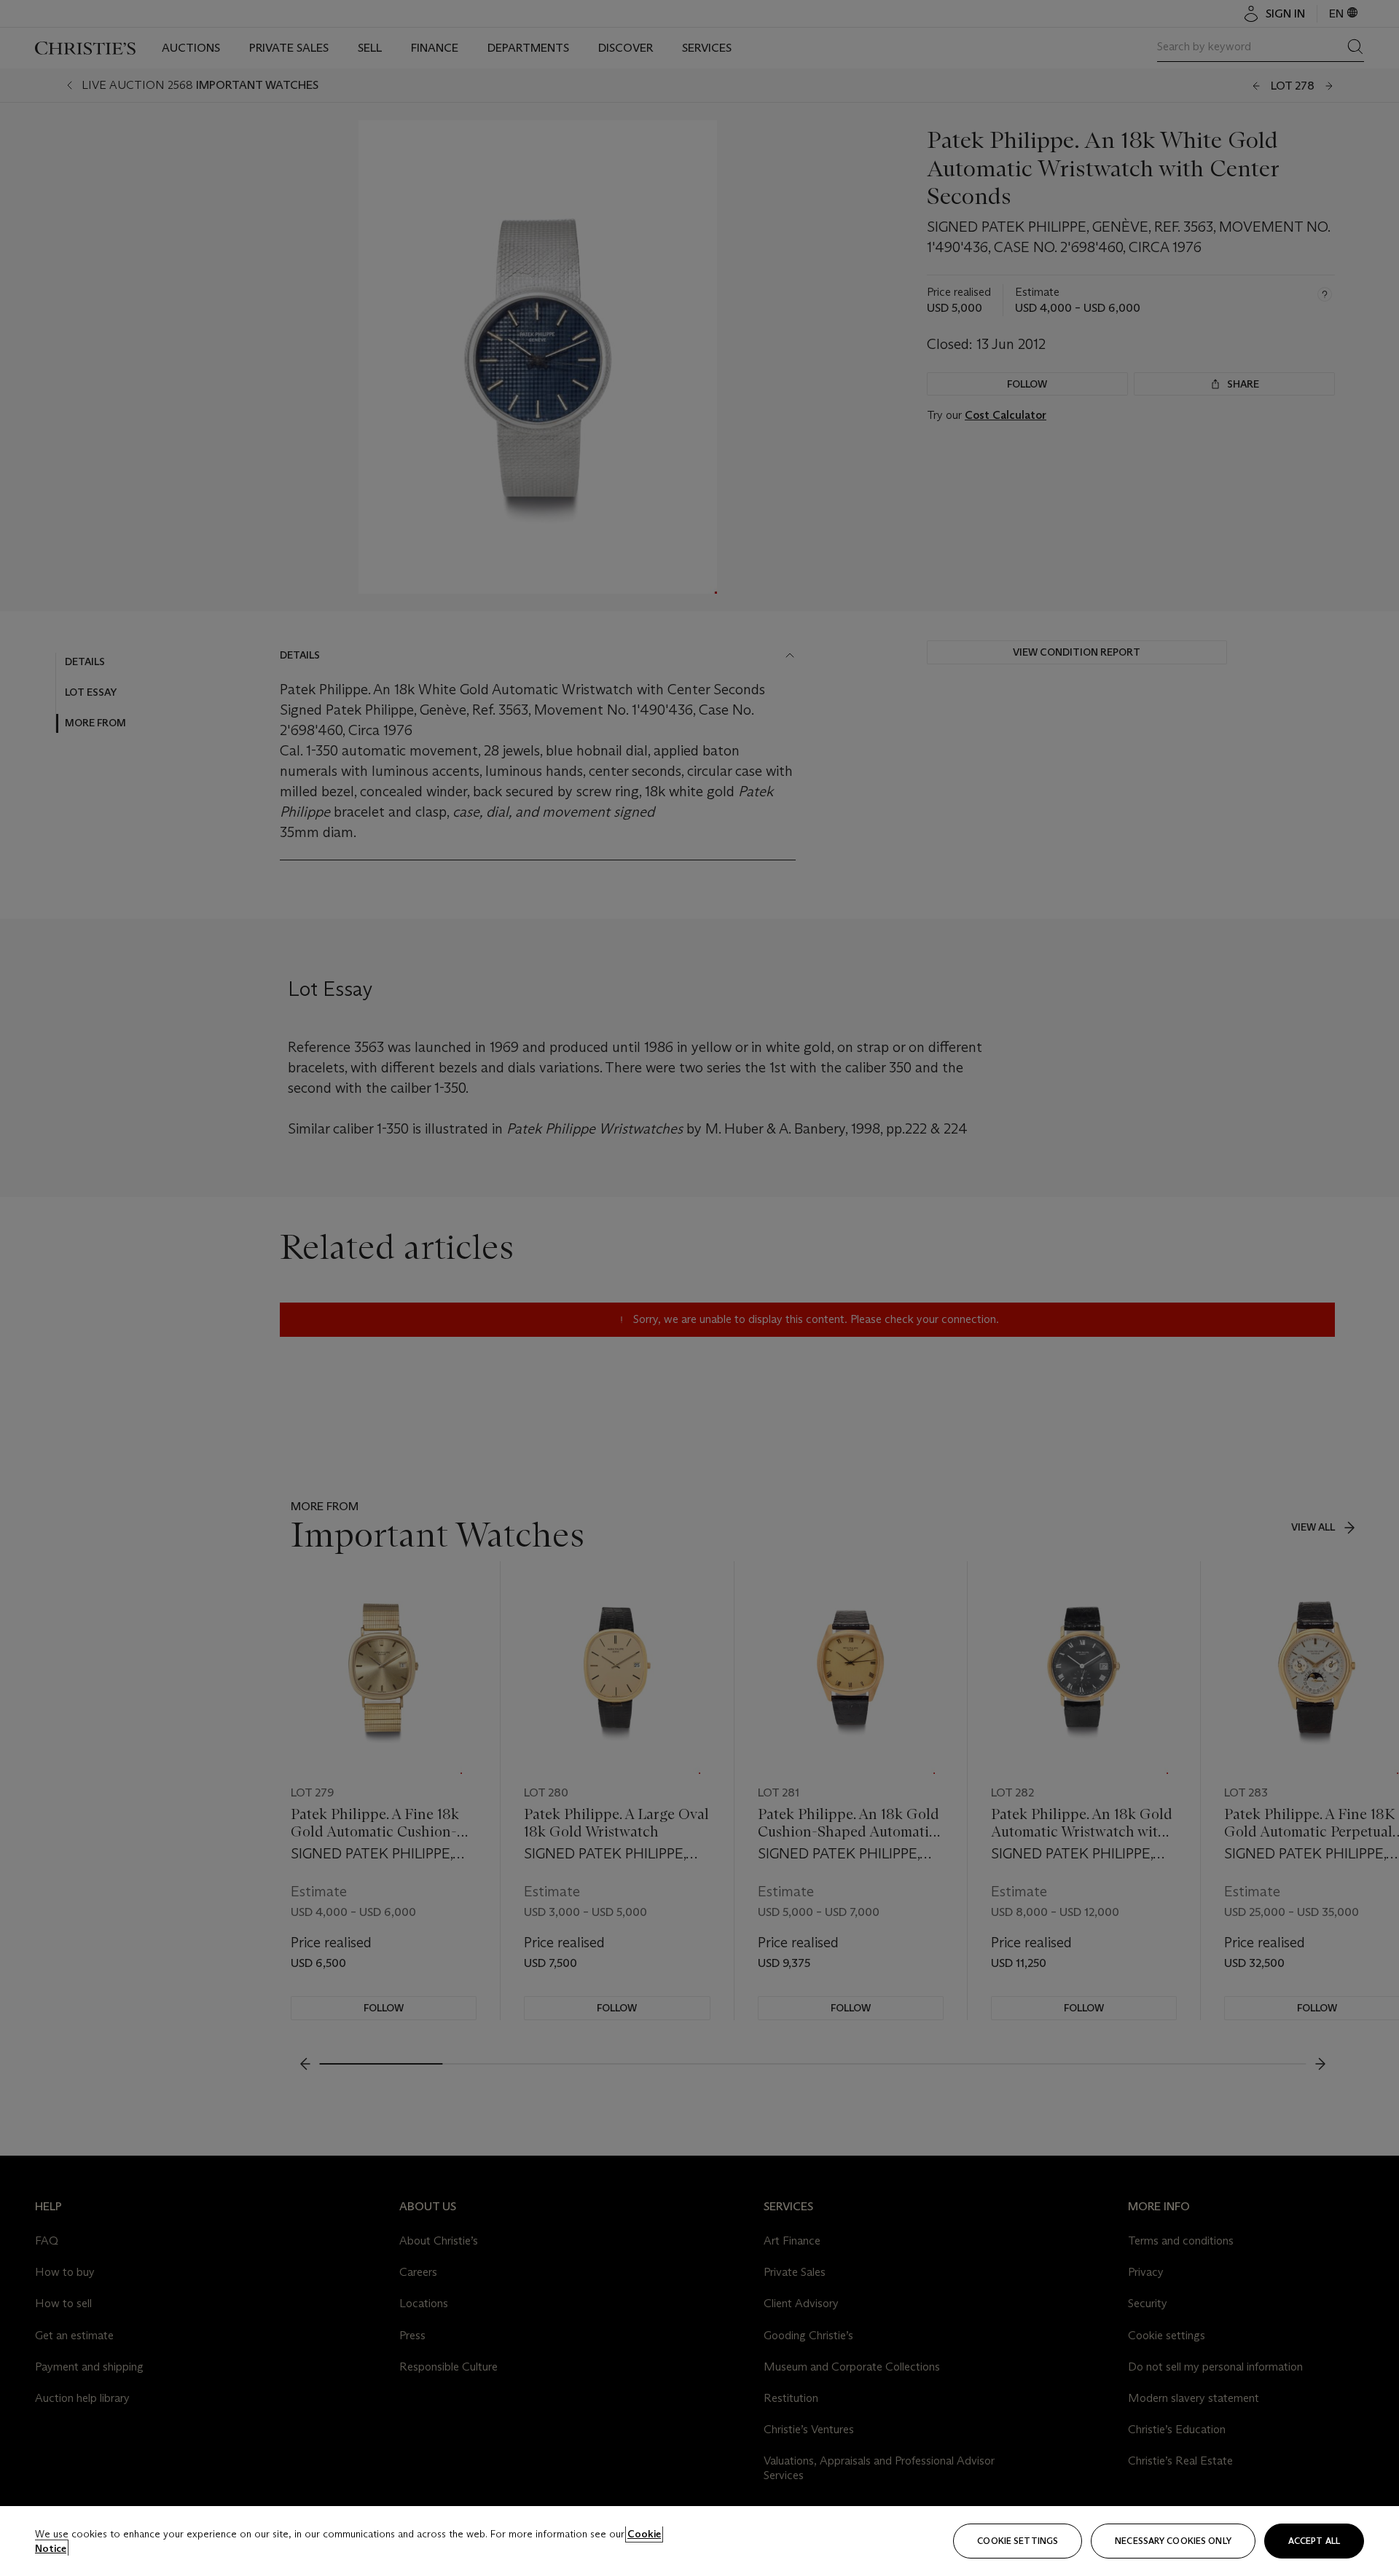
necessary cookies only (1173, 2541)
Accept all (1314, 2541)
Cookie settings (1018, 2541)
